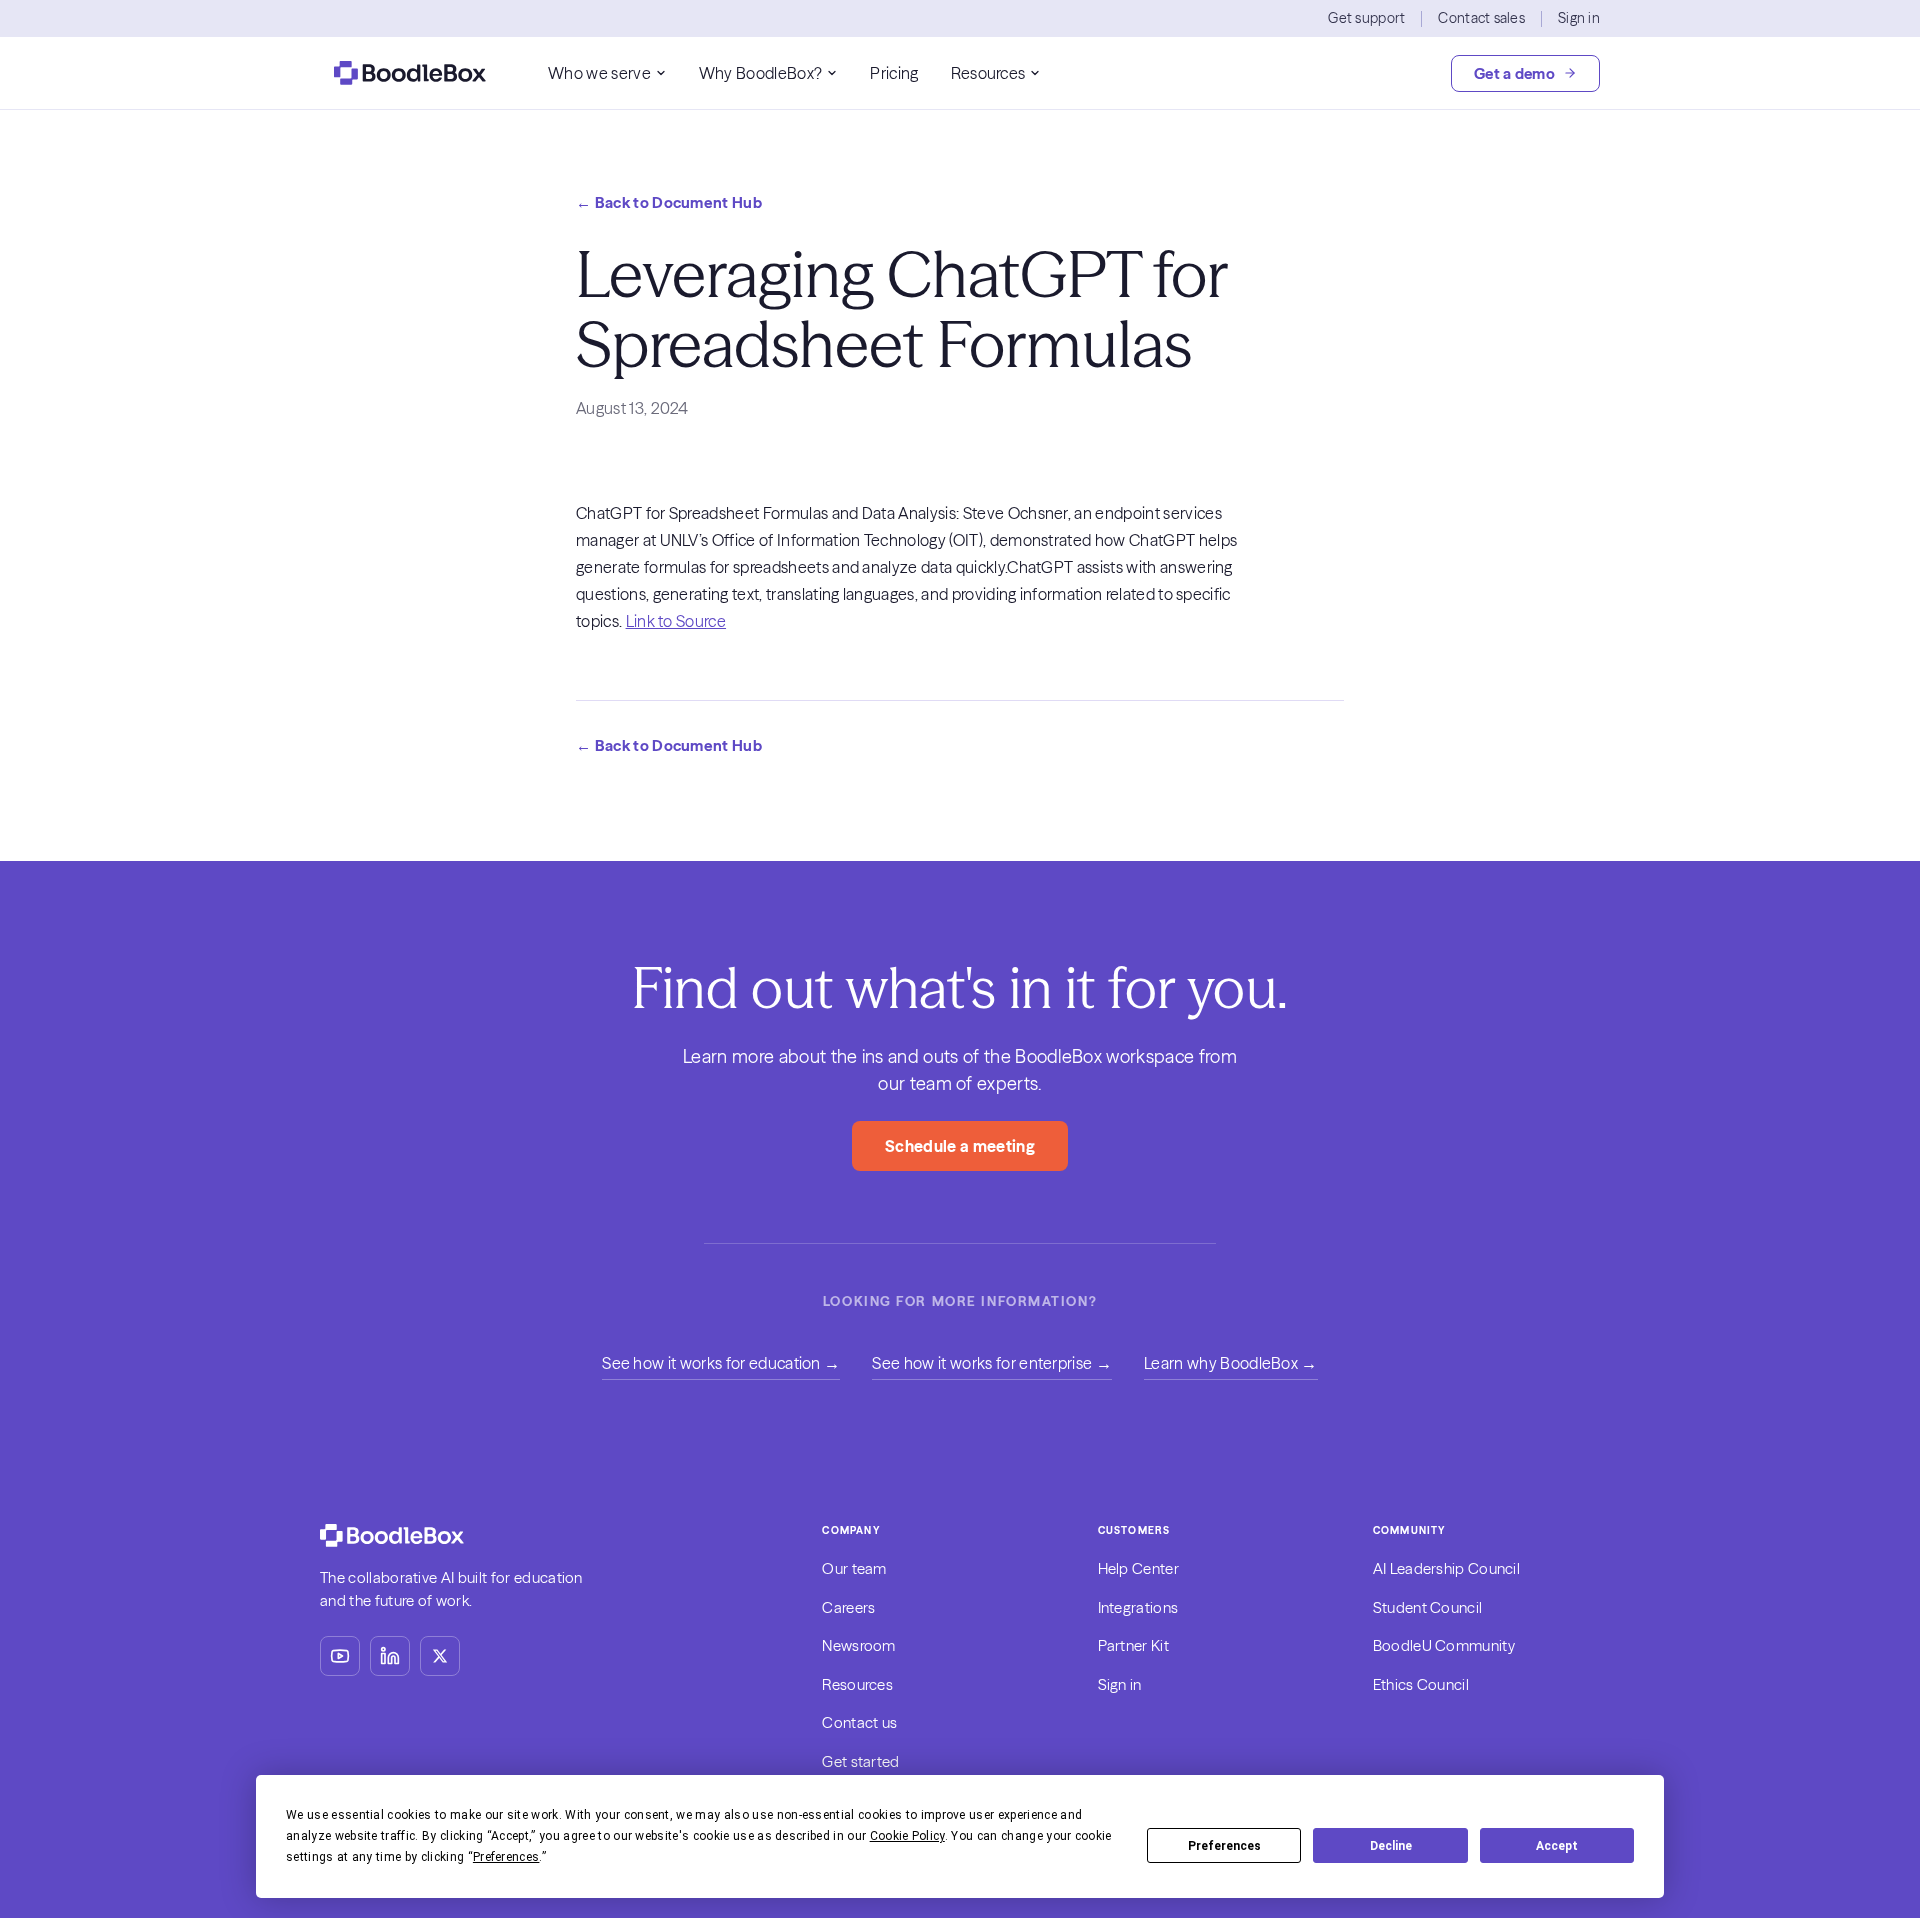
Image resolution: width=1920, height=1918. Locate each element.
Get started (860, 1761)
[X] (440, 1656)
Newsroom (858, 1645)
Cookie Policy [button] (907, 1836)
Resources (988, 73)
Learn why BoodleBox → (1231, 1363)
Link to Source (676, 621)
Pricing (894, 73)
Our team (854, 1568)
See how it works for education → (721, 1363)
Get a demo (1514, 73)
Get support (1366, 18)
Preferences (1224, 1846)
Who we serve (599, 73)
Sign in (1579, 18)
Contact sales (1481, 18)
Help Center (1138, 1568)
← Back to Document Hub (669, 202)
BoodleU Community (1444, 1645)
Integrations (1138, 1607)
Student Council (1428, 1607)
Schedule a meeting (960, 1146)
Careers (848, 1607)
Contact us (859, 1722)
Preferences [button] (506, 1857)
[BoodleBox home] (410, 73)
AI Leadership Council (1446, 1568)
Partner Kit (1133, 1645)
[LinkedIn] (390, 1656)
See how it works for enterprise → (992, 1363)
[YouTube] (340, 1656)
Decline (1391, 1846)
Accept (1557, 1846)
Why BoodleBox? (760, 73)
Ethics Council (1421, 1684)
